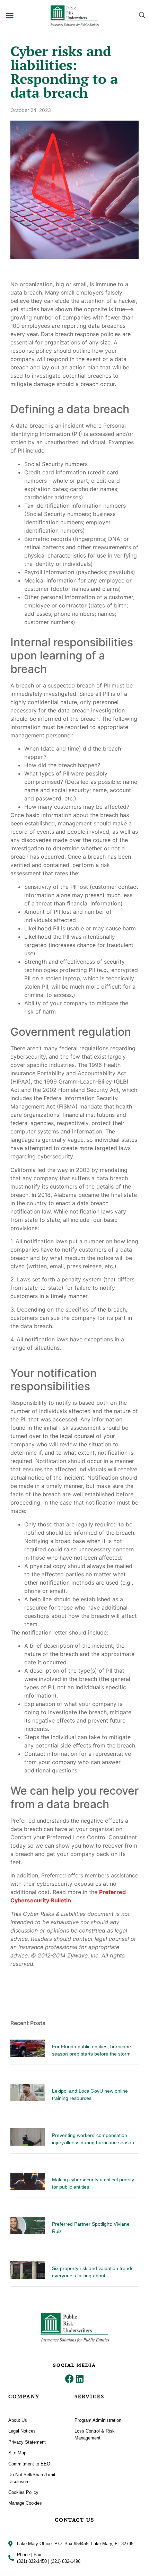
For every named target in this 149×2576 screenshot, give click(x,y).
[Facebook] (69, 2379)
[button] (10, 16)
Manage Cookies (25, 2503)
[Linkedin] (80, 2379)
